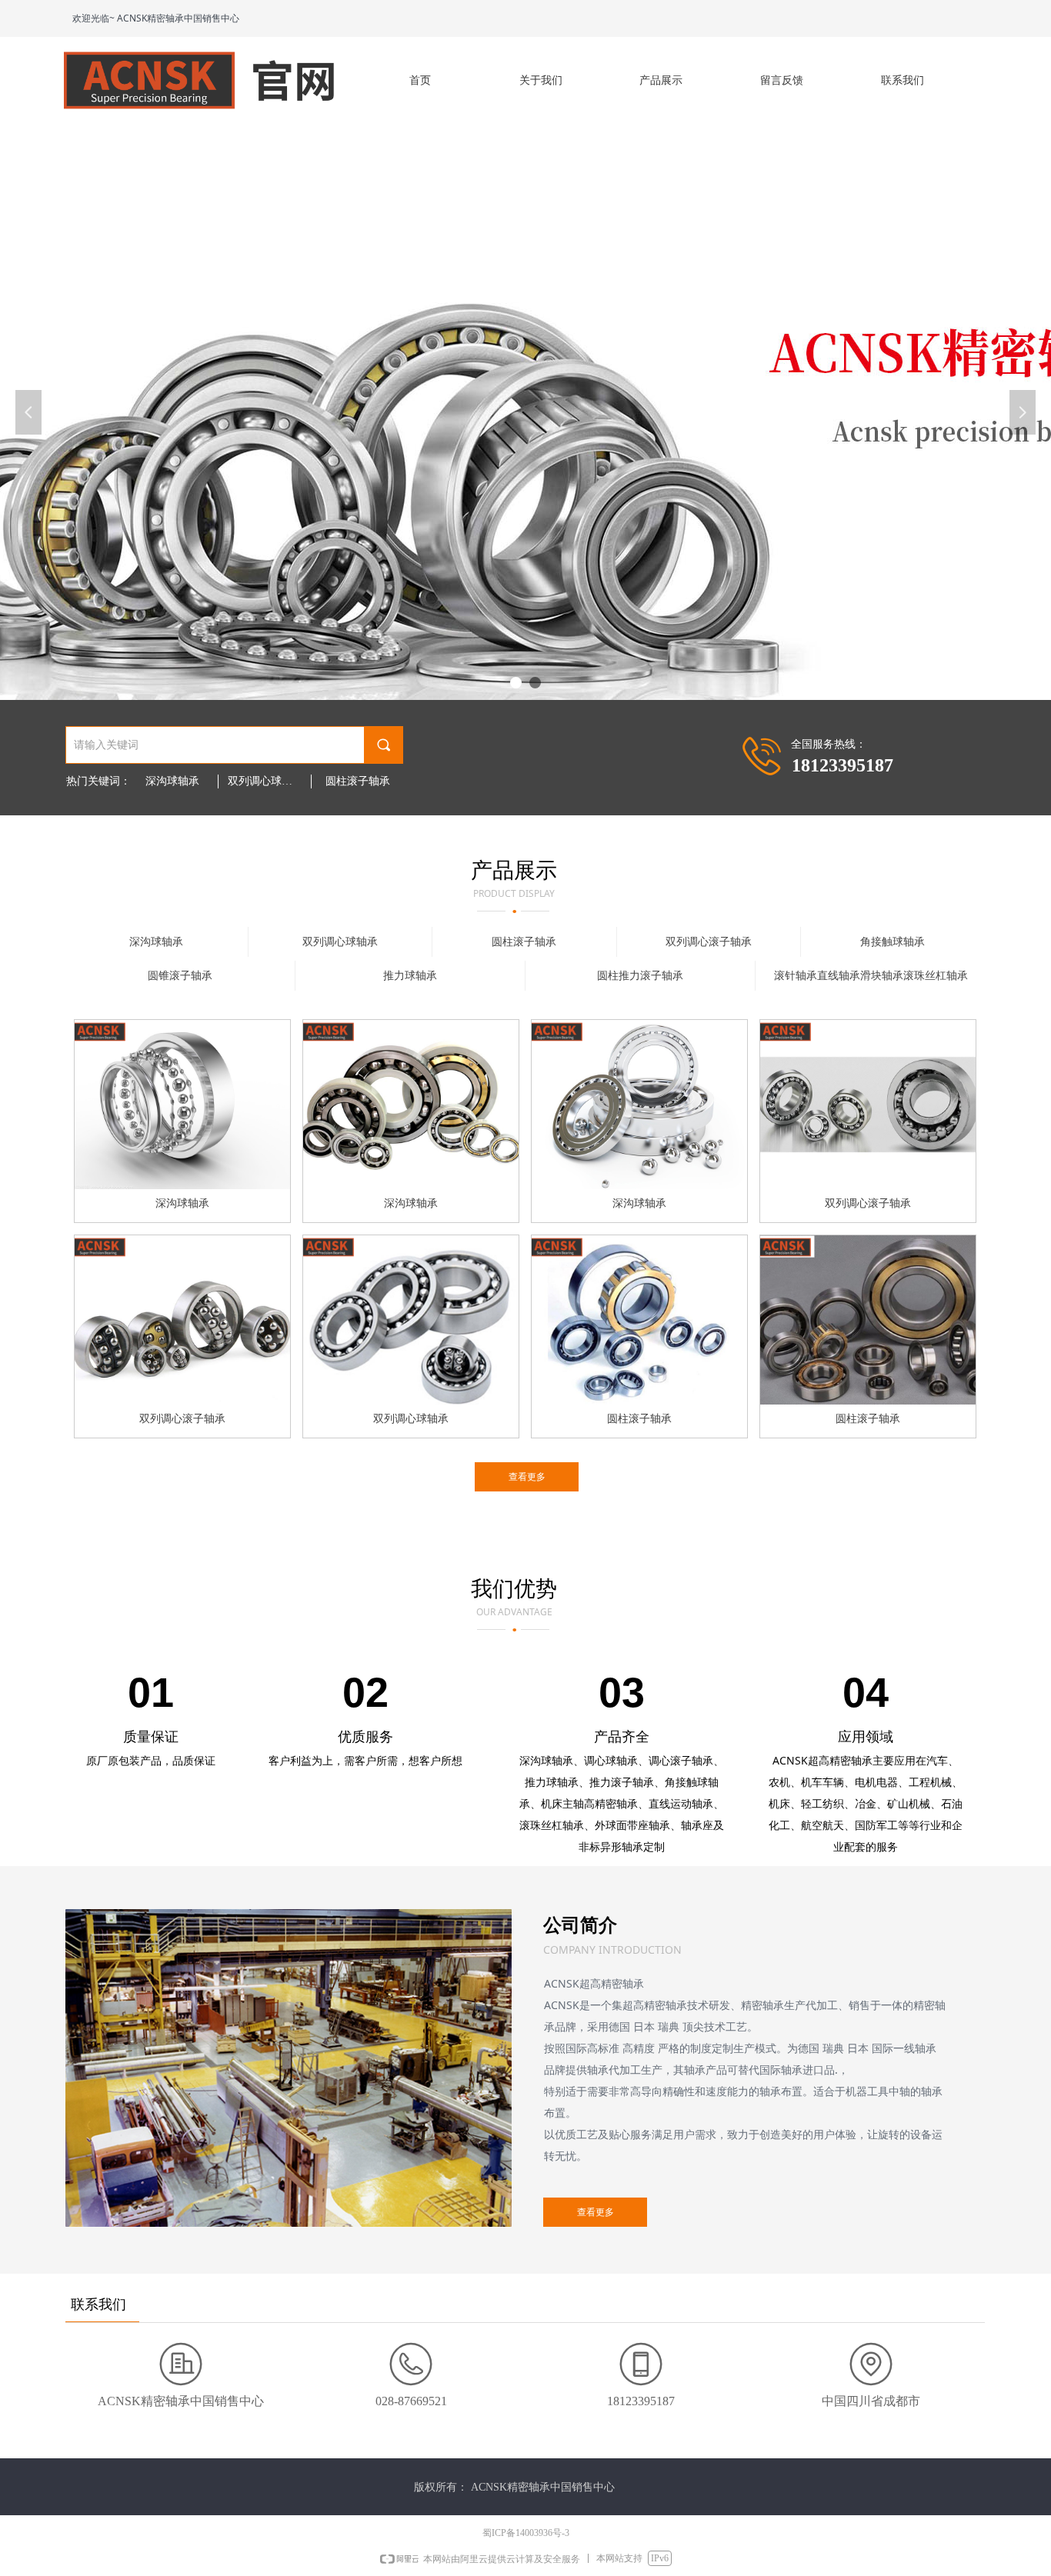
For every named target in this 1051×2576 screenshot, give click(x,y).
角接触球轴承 (893, 942)
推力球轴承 (410, 976)
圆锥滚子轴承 (180, 976)
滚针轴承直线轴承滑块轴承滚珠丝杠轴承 (871, 976)
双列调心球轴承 (265, 781)
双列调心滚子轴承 (709, 942)
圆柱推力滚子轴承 (640, 976)
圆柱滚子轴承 (358, 781)
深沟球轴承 (172, 781)
